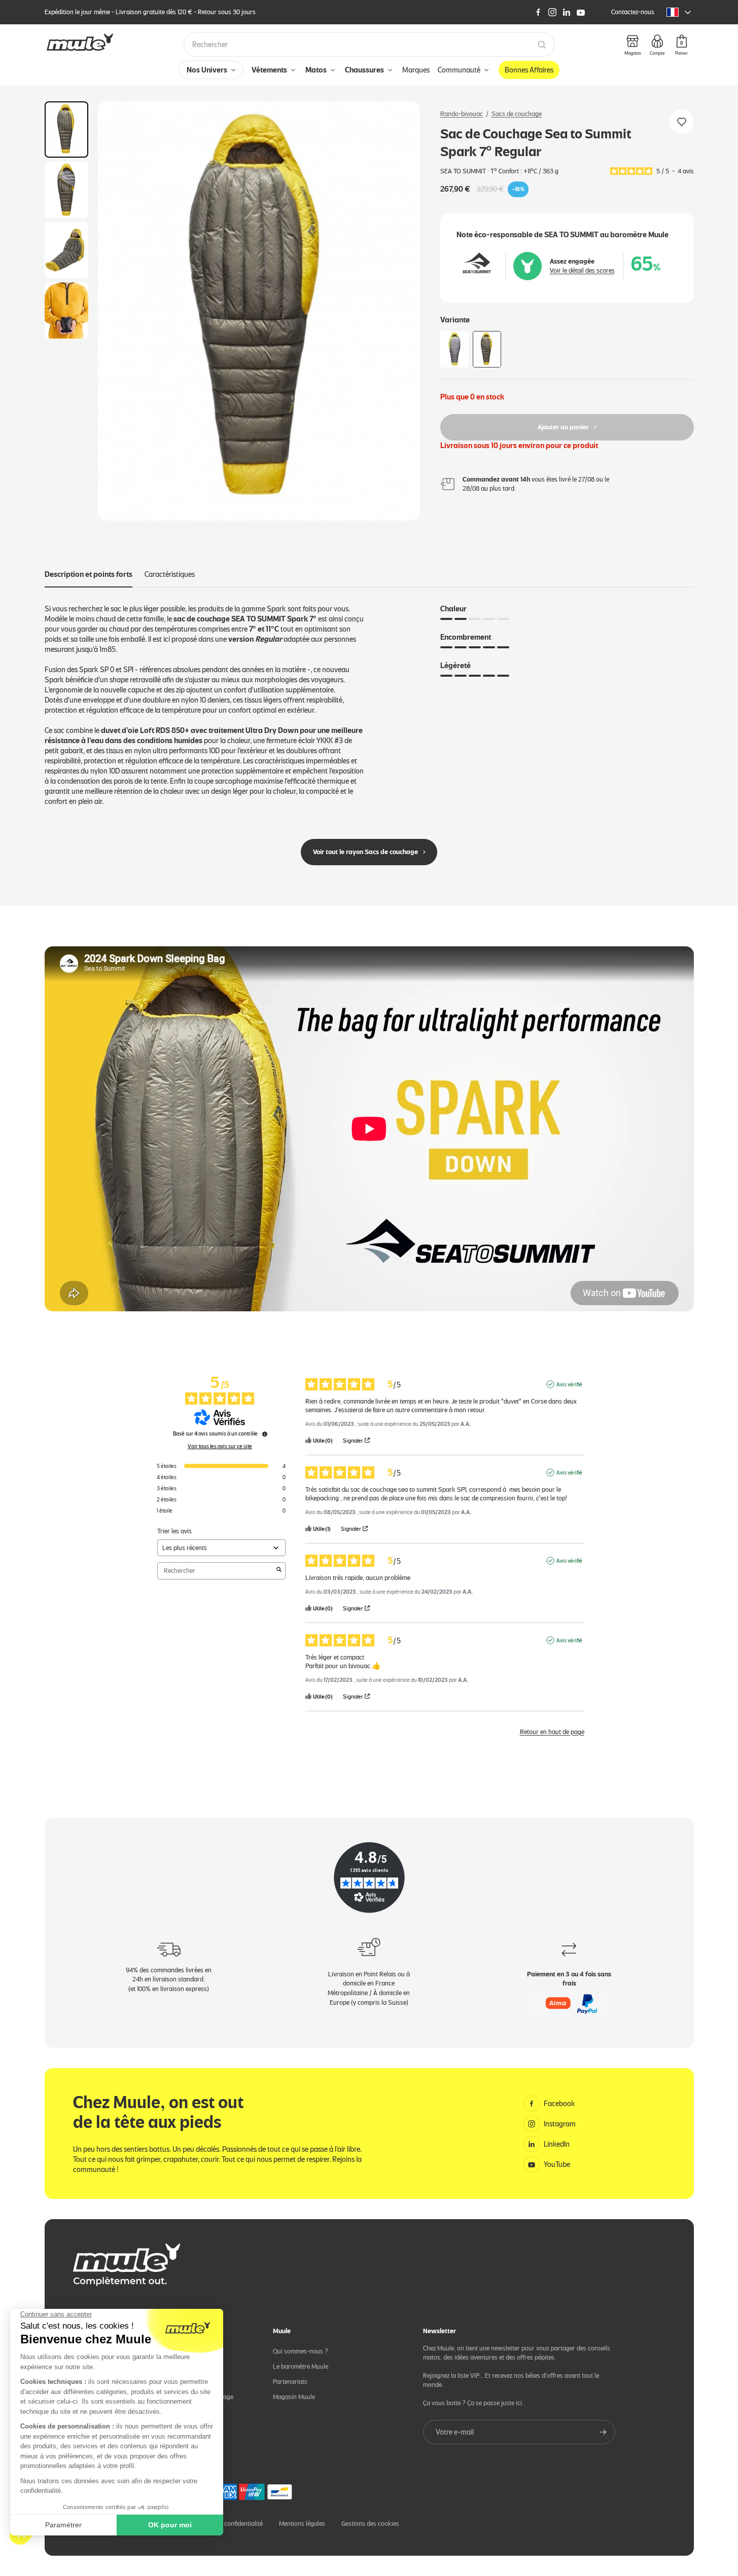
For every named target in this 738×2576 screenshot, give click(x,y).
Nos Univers (207, 70)
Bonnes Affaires (529, 70)
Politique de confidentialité (227, 2524)
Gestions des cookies (370, 2524)
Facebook (559, 2104)
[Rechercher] (542, 45)
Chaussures (364, 70)
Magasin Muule (294, 2397)
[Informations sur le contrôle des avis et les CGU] (265, 1434)
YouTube (557, 2164)
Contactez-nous (633, 12)
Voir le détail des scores (582, 270)
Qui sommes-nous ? (301, 2351)
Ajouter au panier (563, 427)
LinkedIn (557, 2144)
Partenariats (290, 2382)
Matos (316, 70)
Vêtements (269, 70)
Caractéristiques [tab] (170, 574)
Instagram (560, 2124)
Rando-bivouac (462, 114)
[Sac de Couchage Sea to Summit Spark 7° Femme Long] (454, 349)
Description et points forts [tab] (89, 574)
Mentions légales (302, 2524)
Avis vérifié (569, 1384)
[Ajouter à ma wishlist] (682, 122)
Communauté (459, 70)
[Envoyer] (603, 2432)
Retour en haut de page (552, 1732)
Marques (416, 70)
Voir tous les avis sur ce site (220, 1446)
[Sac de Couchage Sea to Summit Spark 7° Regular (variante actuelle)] (487, 349)
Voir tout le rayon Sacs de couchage (365, 852)
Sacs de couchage (517, 114)
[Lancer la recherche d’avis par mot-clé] (279, 1571)
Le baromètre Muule (301, 2366)
